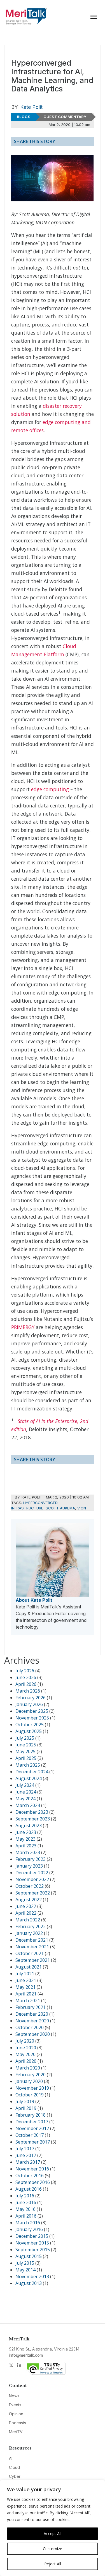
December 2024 (32, 1772)
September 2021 (33, 1960)
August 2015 (29, 2256)
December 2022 (32, 1873)
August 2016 (29, 2189)
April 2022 (26, 1913)
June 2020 (26, 2048)
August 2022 (29, 1900)
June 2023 (26, 1832)
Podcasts (17, 2423)
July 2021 (25, 1974)
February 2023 (31, 1859)
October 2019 (30, 2095)
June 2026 (26, 1677)
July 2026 (25, 1671)
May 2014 (25, 2270)
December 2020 (32, 2014)
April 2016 (26, 2216)
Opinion (16, 2414)
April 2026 (26, 1684)
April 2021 (26, 1994)
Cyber (15, 2476)
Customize (53, 2549)
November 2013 (32, 2276)
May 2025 (25, 1751)
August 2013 (29, 2283)
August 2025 (29, 1731)
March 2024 (28, 1805)
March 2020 (28, 2068)
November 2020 (32, 2021)
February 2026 (31, 1698)
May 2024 (25, 1799)
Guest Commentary (65, 117)
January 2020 (29, 2081)
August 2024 (29, 1778)
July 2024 (25, 1785)
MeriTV (16, 2432)
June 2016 (26, 2202)
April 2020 (26, 2061)
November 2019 (32, 2088)
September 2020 (33, 2034)
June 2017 (26, 2155)
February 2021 (31, 2007)
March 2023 (28, 1852)
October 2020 (30, 2027)
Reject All (53, 2564)
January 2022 (29, 1933)
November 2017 (32, 2128)
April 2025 (26, 1758)
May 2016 (25, 2209)
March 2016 (28, 2223)
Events (15, 2405)
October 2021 (30, 1953)
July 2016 (25, 2196)
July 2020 (25, 2041)
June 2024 (26, 1792)
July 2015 (25, 2263)
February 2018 (31, 2115)
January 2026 (29, 1704)
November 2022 (32, 1879)
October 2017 (30, 2135)
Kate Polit (31, 107)
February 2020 (31, 2075)
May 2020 (25, 2054)
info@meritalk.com (26, 2355)
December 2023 (32, 1812)
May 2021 (25, 1987)
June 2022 (26, 1906)
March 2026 (28, 1691)
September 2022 (33, 1893)
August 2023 (29, 1825)
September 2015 (33, 2250)
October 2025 (30, 1725)
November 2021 (32, 1947)
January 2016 (29, 2229)
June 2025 (26, 1745)
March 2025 (28, 1765)
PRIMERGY (23, 1327)
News (14, 2396)
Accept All (53, 2534)
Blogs (24, 117)
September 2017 (33, 2142)
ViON (82, 1508)
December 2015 (32, 2236)
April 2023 (26, 1846)
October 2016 (30, 2176)
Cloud (14, 2467)
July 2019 (25, 2101)
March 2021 (28, 2001)
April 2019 (26, 2108)
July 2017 (25, 2149)
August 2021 (29, 1967)
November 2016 (32, 2169)
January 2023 (29, 1866)
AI (11, 2458)
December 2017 (32, 2122)
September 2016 (33, 2182)
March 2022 (28, 1920)
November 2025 (32, 1718)
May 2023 (25, 1839)
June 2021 (26, 1980)
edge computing (50, 789)
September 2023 (33, 1819)
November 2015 (32, 2243)
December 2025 (32, 1711)
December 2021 (32, 1940)
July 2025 (25, 1738)
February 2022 (31, 1926)
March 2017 (28, 2162)
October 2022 (30, 1886)
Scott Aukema (60, 1508)
